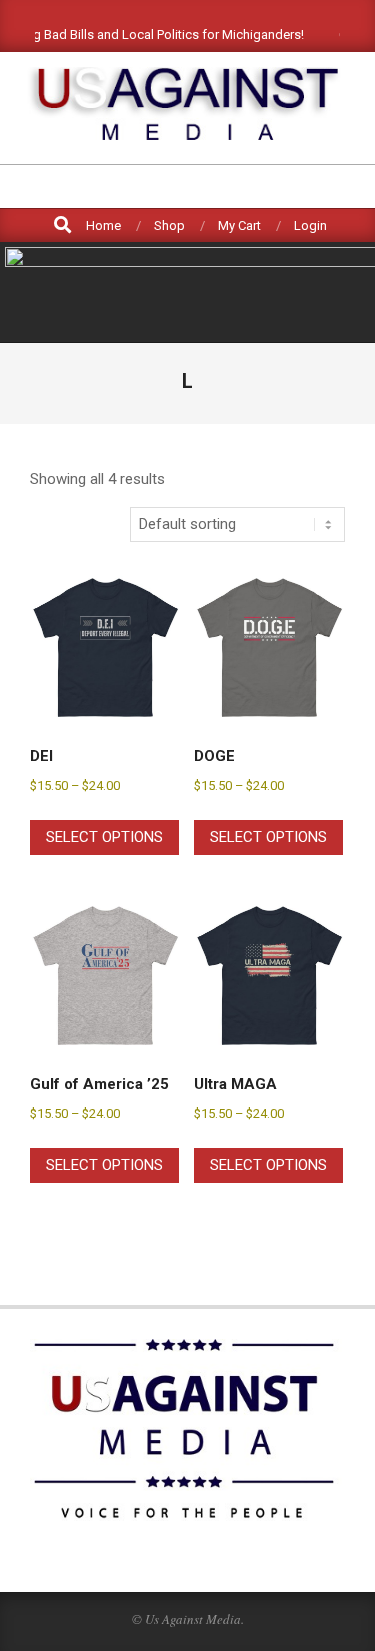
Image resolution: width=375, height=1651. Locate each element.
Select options (104, 837)
